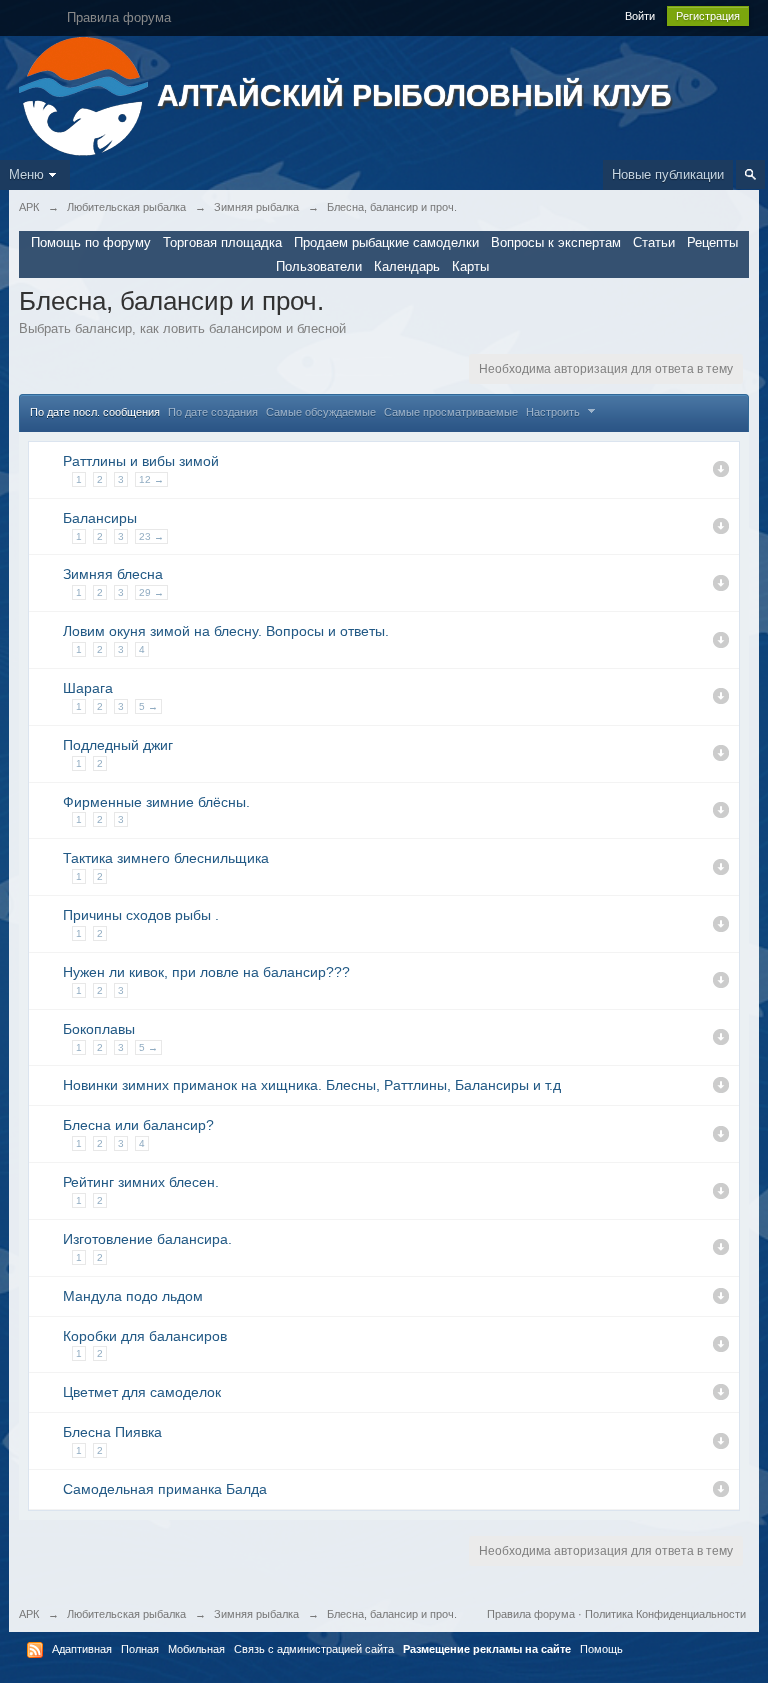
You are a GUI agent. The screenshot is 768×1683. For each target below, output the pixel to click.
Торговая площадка (222, 242)
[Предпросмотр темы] (721, 469)
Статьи (654, 242)
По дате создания (213, 412)
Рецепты (712, 242)
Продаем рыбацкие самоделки (386, 242)
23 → (151, 536)
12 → (151, 479)
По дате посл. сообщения (95, 412)
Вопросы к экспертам (556, 242)
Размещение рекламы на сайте (487, 1649)
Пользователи (319, 266)
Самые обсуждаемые (321, 412)
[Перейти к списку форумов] (85, 94)
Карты (470, 266)
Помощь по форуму (91, 242)
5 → (148, 706)
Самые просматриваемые (451, 412)
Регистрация (708, 16)
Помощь (601, 1649)
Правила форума (531, 1614)
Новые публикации (668, 174)
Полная (140, 1649)
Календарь (407, 266)
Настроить (554, 412)
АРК (29, 1614)
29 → (151, 592)
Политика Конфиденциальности (665, 1614)
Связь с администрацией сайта (314, 1649)
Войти (640, 16)
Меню (26, 174)
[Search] (750, 174)
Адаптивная (82, 1649)
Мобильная (196, 1649)
